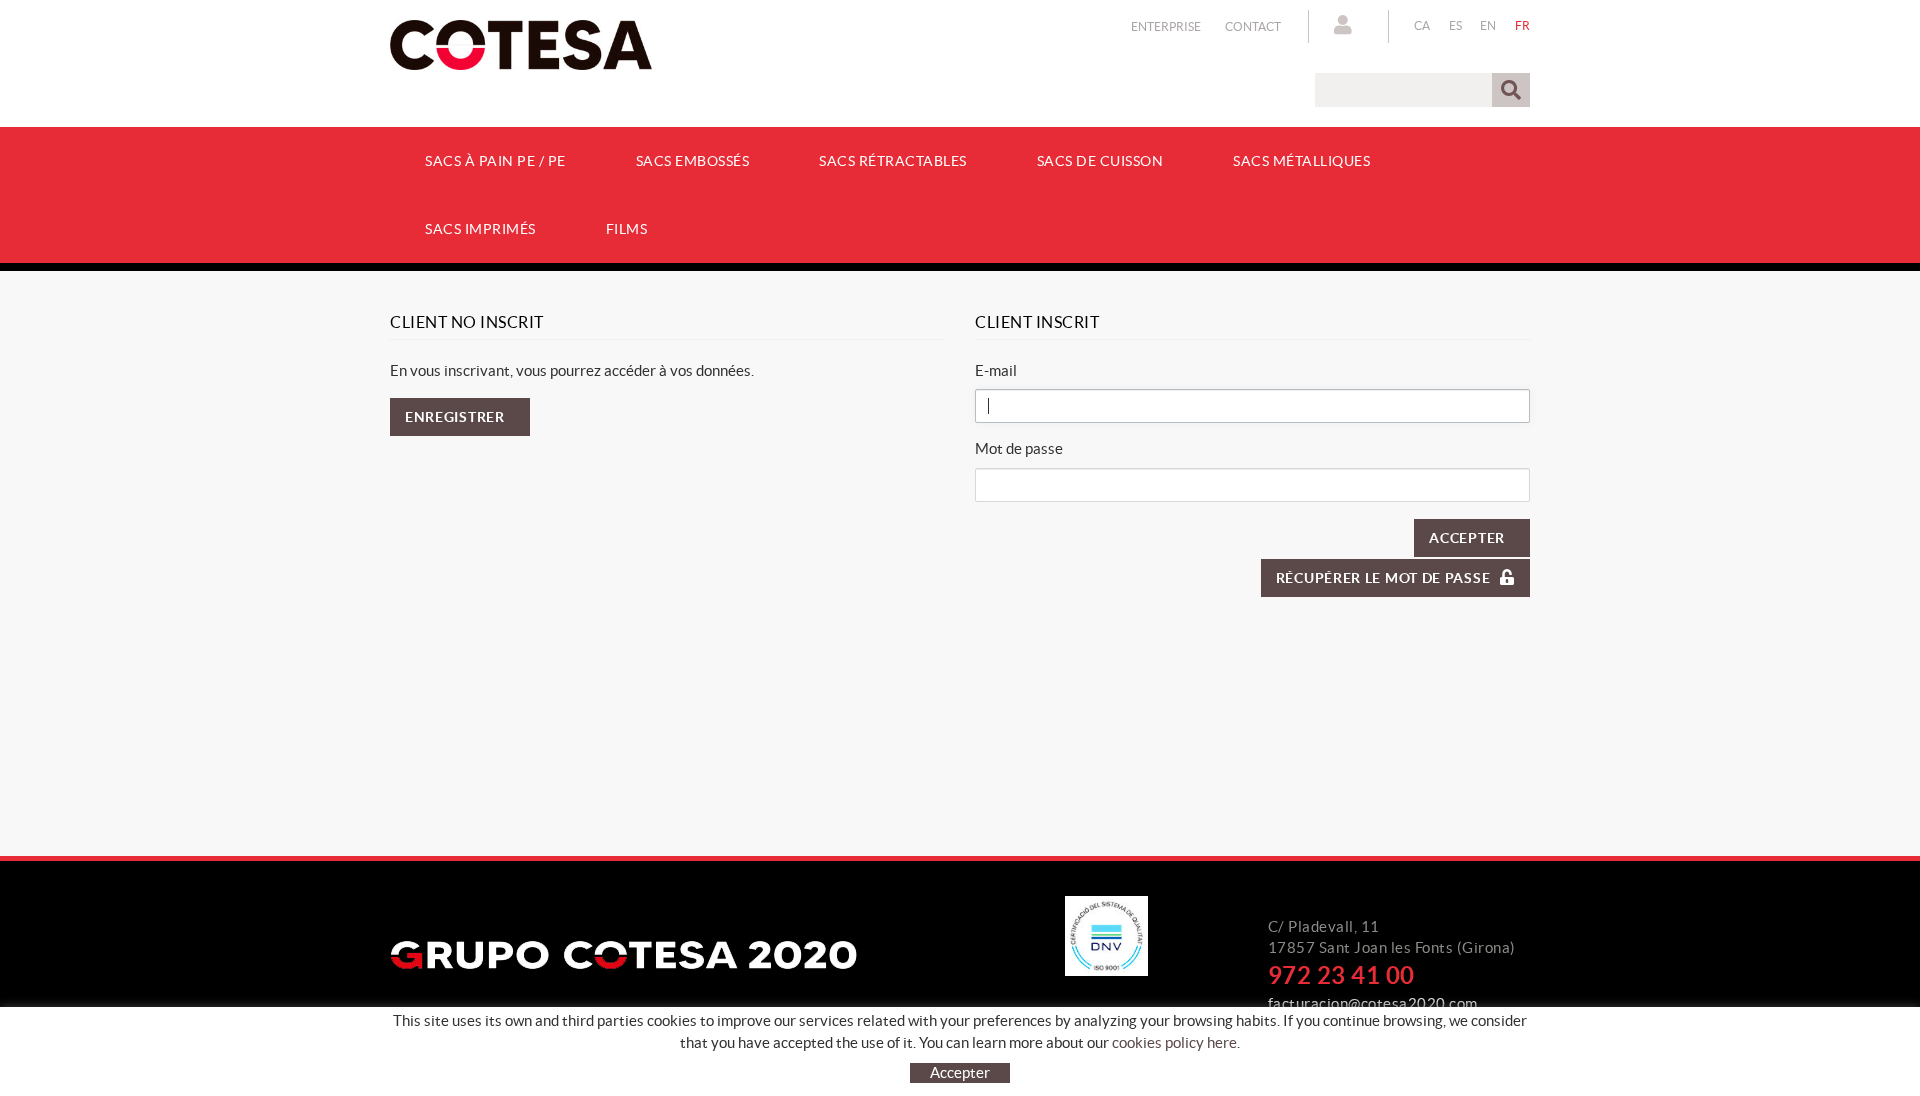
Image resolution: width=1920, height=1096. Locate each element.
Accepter (1467, 538)
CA (1422, 25)
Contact (1253, 26)
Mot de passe (1019, 448)
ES (1456, 25)
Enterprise (1166, 26)
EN (1488, 25)
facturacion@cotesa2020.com (1373, 1003)
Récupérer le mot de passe (1383, 578)
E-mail (996, 370)
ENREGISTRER (455, 417)
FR (1523, 25)
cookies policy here (1174, 1042)
